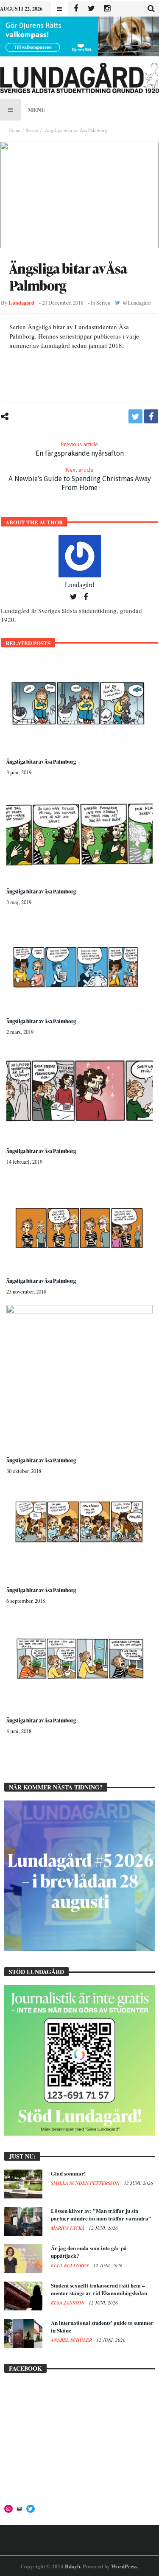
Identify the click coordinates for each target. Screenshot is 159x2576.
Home (14, 130)
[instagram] (107, 9)
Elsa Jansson (68, 2303)
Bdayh (73, 2566)
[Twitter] (91, 9)
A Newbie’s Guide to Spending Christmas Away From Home (80, 479)
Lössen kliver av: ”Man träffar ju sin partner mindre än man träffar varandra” (101, 2214)
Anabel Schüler (72, 2340)
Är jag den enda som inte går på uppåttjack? (89, 2252)
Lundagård (21, 302)
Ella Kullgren (71, 2265)
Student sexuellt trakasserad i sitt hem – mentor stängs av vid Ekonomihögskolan (99, 2289)
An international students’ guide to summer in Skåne (102, 2326)
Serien (32, 130)
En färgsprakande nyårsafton (80, 449)
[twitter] (135, 416)
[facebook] (151, 416)
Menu (36, 110)
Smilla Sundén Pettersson (86, 2183)
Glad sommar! (68, 2173)
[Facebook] (76, 9)
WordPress (124, 2566)
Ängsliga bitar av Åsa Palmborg (41, 762)
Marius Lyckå (68, 2228)
